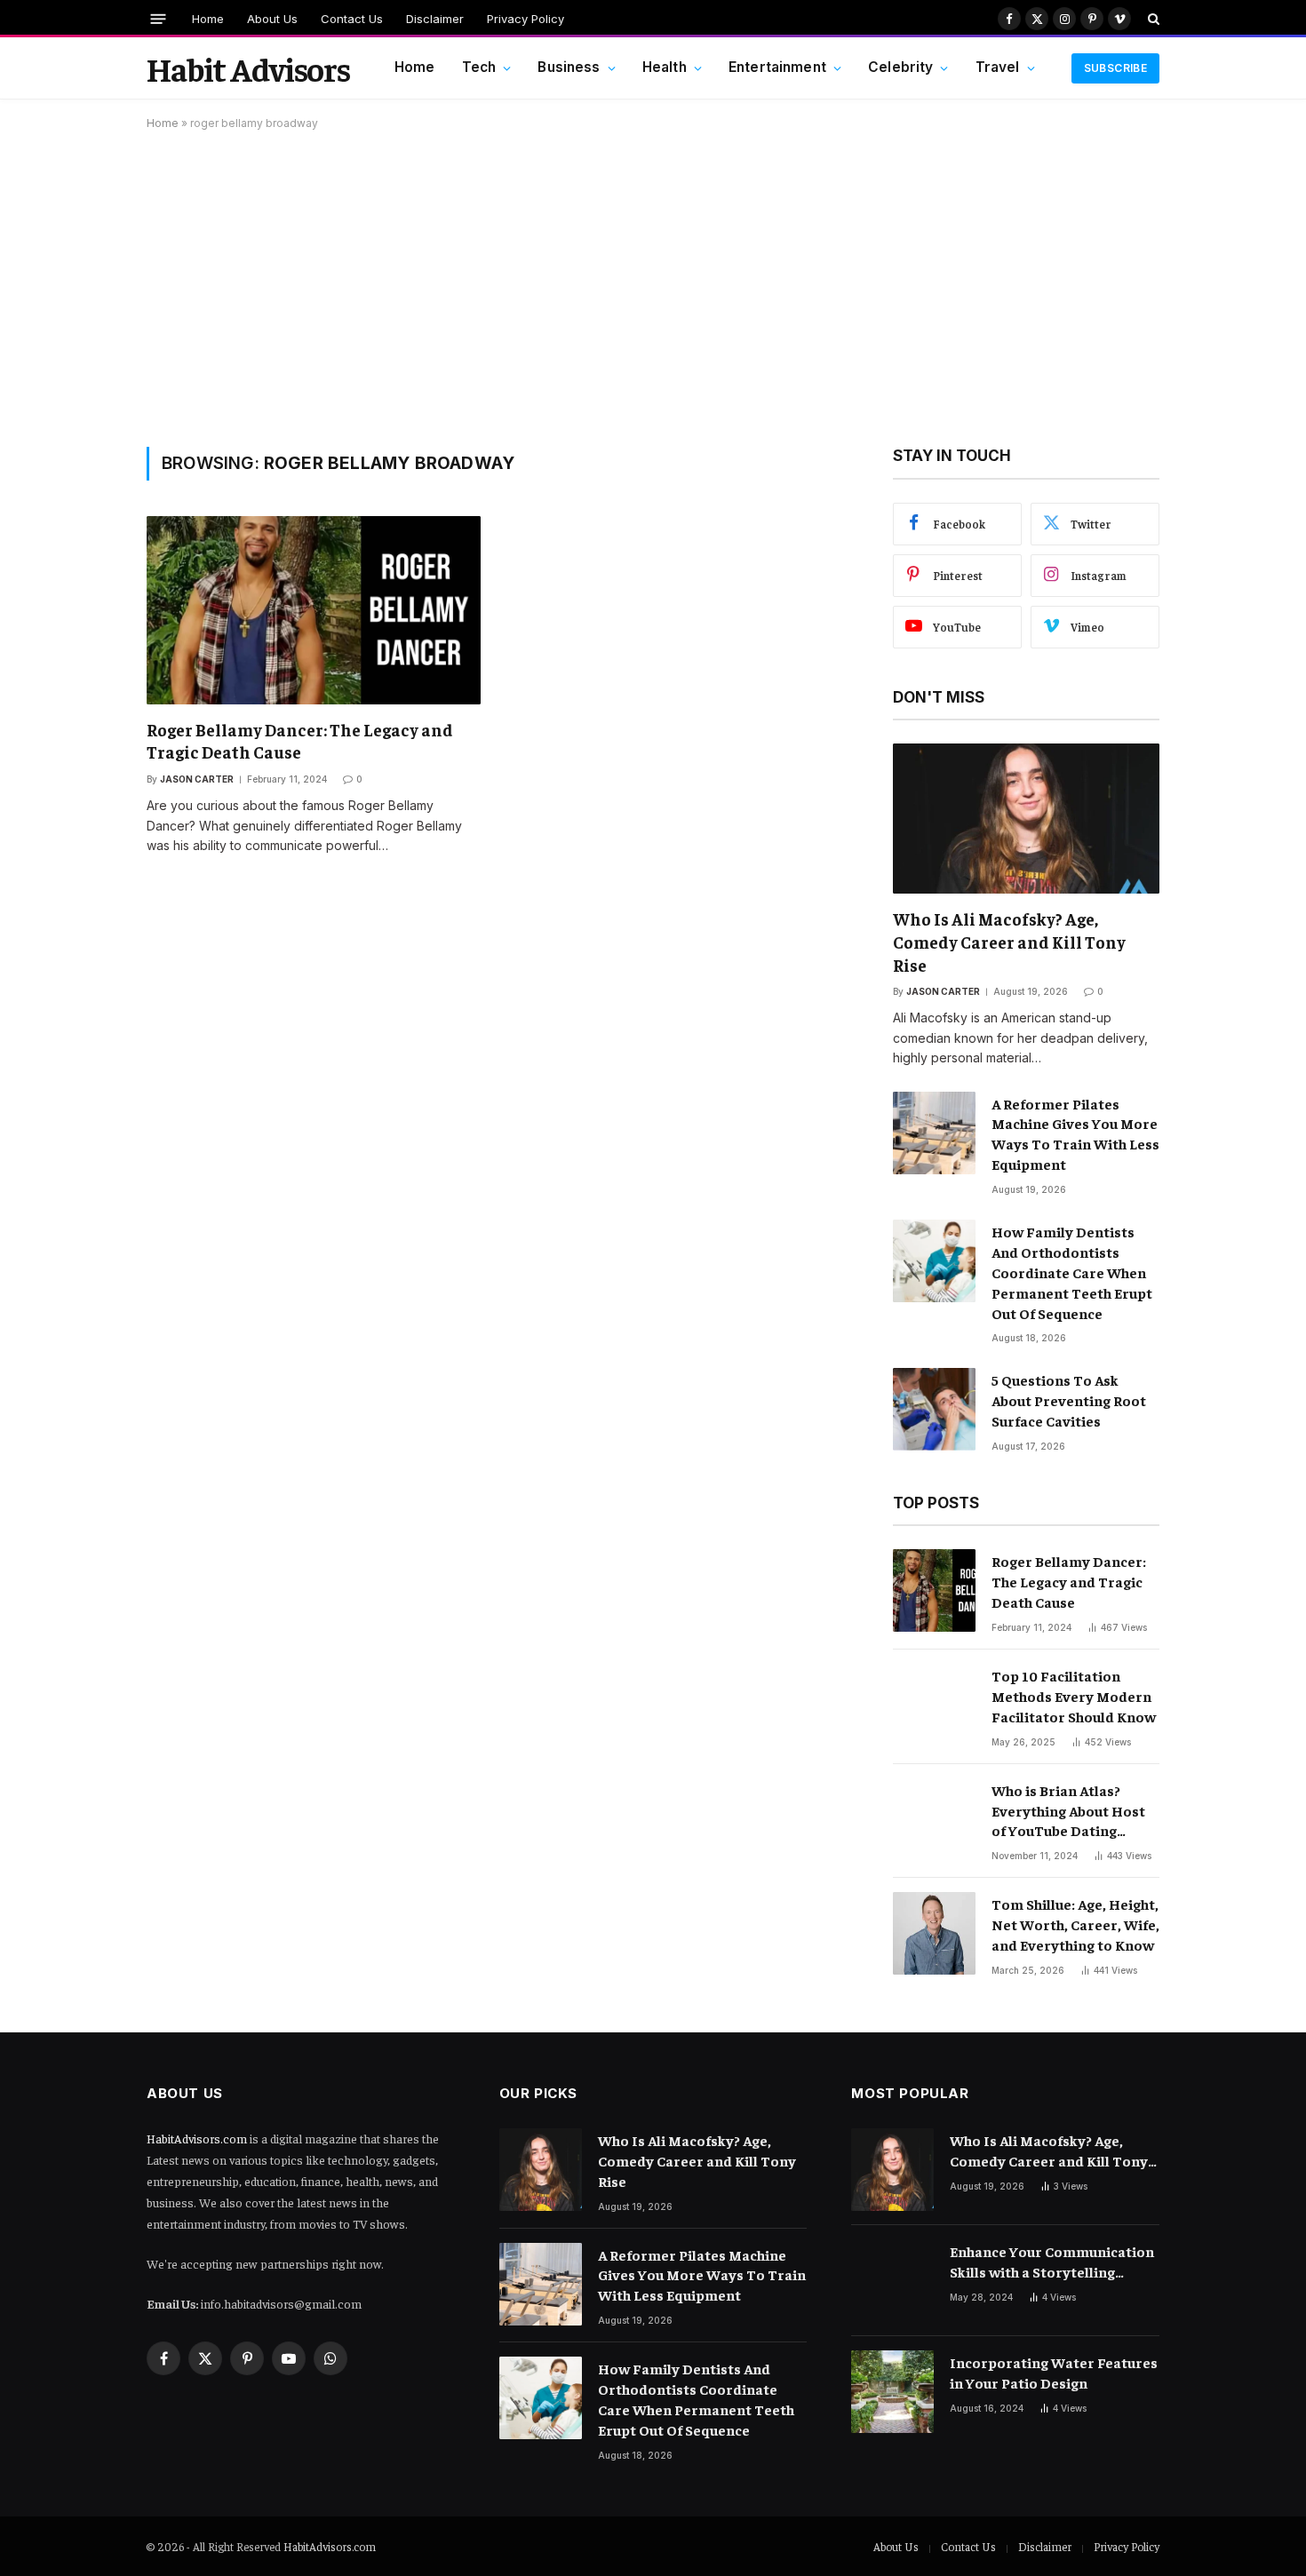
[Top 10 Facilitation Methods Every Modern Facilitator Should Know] (934, 1705)
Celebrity (900, 67)
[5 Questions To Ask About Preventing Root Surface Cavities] (934, 1409)
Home (208, 19)
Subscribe (1115, 68)
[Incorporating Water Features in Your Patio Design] (892, 2392)
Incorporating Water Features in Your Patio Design (1054, 2372)
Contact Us (352, 19)
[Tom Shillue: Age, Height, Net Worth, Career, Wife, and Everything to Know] (934, 1933)
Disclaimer (435, 19)
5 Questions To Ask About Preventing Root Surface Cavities (1069, 1400)
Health (665, 67)
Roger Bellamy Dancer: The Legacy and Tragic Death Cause (300, 741)
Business (569, 67)
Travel (998, 67)
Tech (479, 67)
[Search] (1152, 19)
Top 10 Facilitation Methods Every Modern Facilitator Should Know (1074, 1696)
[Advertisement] (653, 285)
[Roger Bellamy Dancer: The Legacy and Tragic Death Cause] (314, 610)
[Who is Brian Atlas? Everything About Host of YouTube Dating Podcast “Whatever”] (934, 1820)
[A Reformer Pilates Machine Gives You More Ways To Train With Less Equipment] (934, 1133)
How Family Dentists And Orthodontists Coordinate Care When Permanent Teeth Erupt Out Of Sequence (1072, 1272)
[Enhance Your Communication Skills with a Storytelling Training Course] (892, 2281)
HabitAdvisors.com (197, 2138)
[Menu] (159, 18)
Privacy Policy (526, 19)
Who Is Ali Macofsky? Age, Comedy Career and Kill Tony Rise (1009, 942)
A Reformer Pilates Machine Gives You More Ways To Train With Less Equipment (1075, 1134)
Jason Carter (197, 779)
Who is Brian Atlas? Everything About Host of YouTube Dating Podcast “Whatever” (1068, 1811)
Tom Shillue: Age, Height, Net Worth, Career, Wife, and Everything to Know (1075, 1924)
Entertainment (777, 67)
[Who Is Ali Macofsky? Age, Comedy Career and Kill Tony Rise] (1026, 819)
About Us (272, 19)
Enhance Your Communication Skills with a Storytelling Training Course (1052, 2262)
